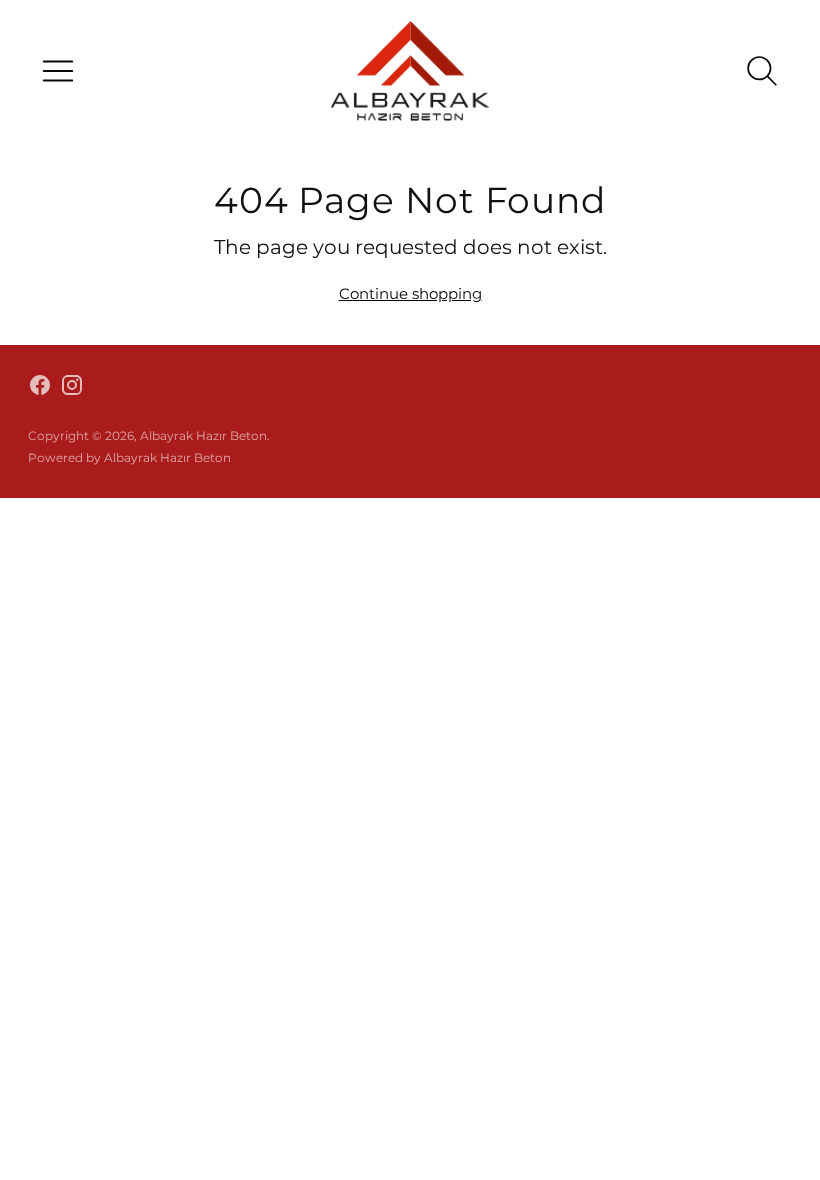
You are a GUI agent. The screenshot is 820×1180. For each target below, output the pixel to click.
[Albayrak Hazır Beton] (410, 70)
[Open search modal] (762, 71)
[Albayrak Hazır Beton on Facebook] (40, 388)
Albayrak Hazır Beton (203, 435)
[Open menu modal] (58, 71)
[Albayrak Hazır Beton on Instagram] (72, 388)
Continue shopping (410, 293)
